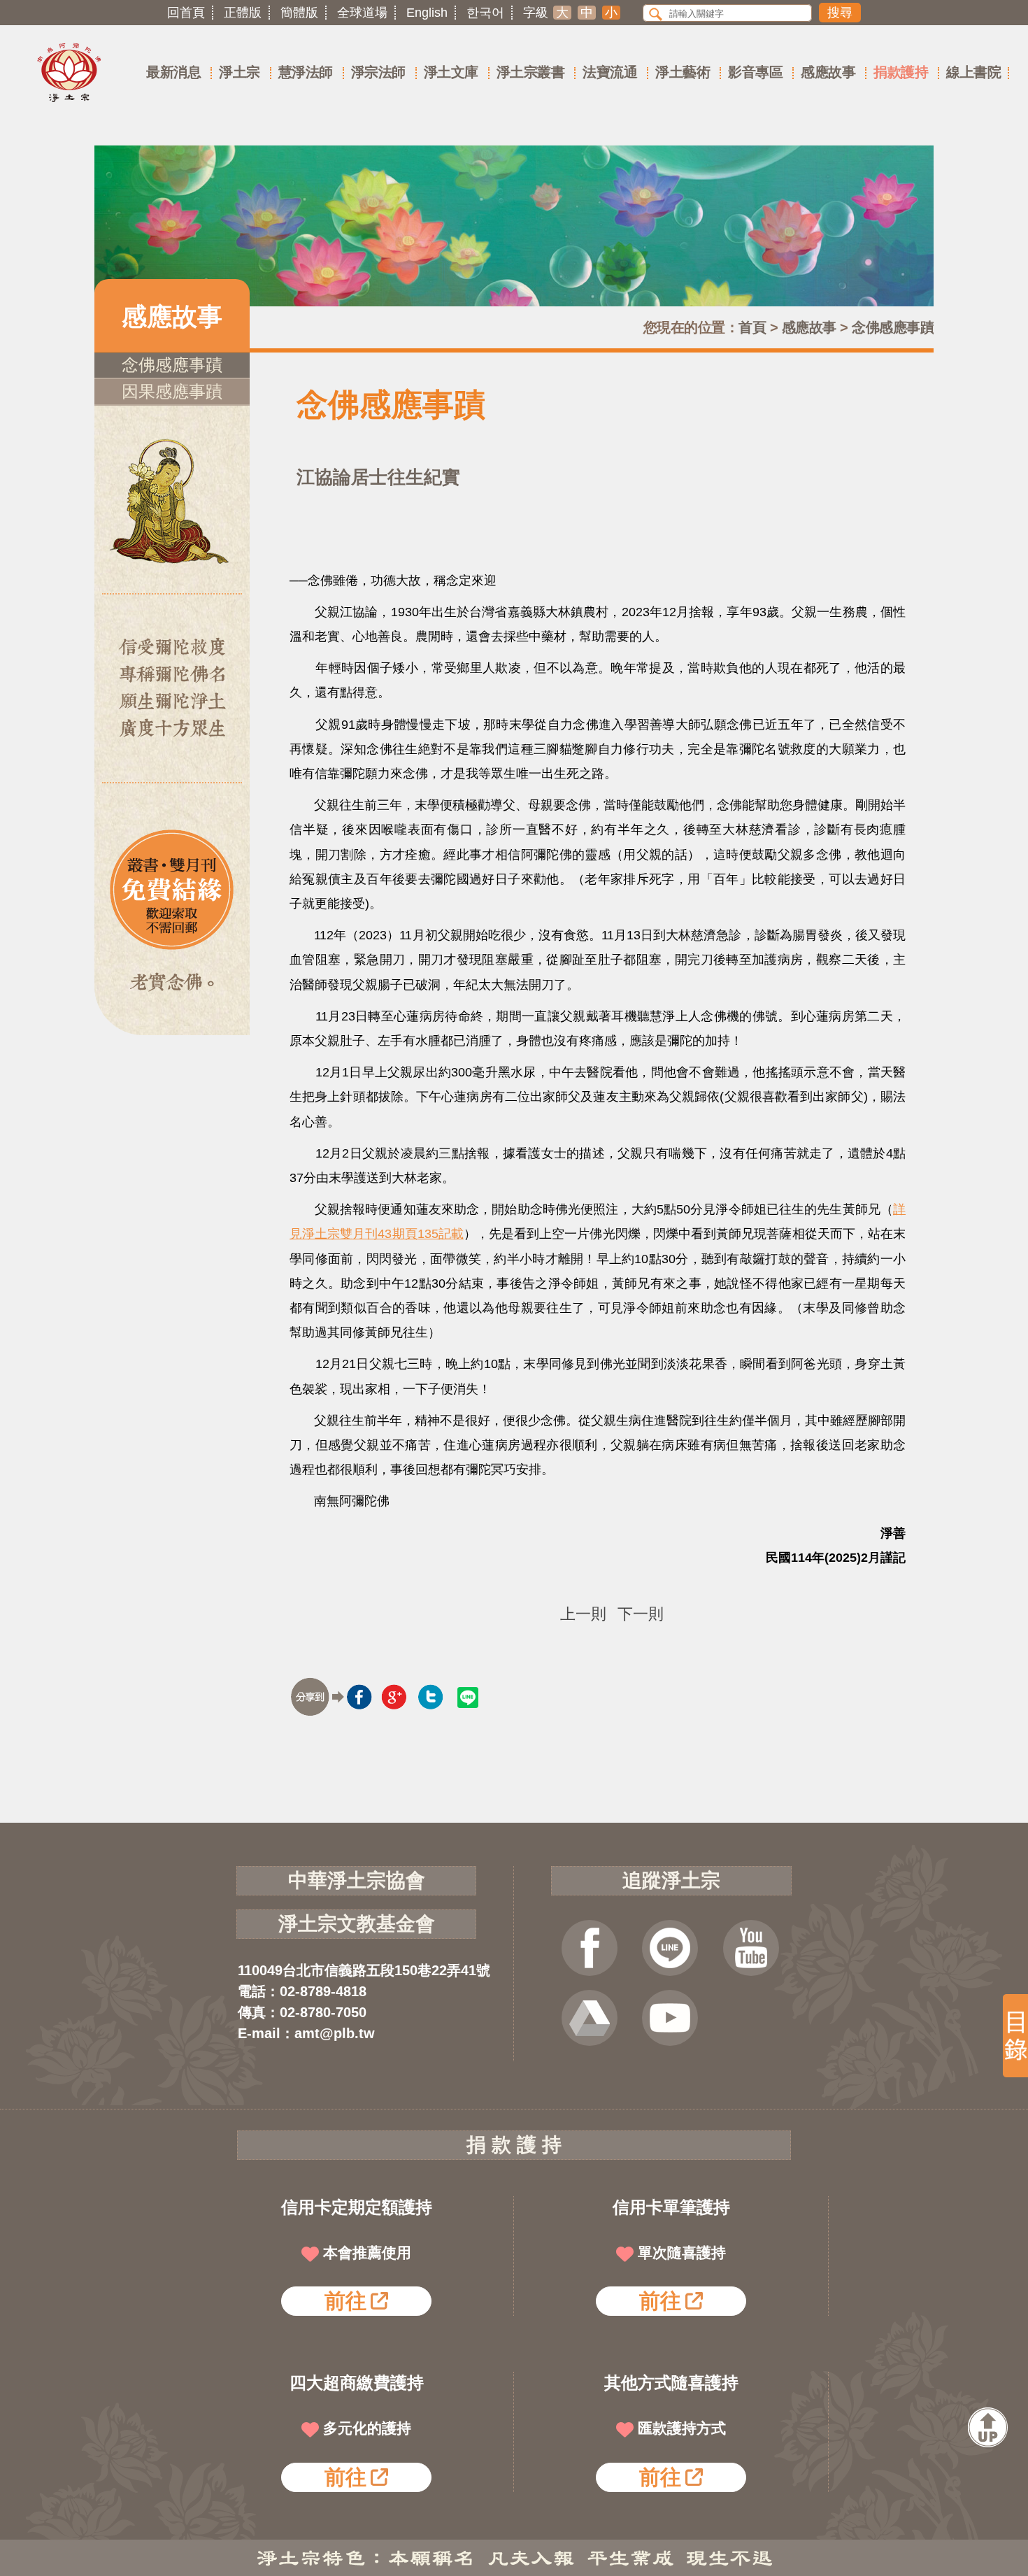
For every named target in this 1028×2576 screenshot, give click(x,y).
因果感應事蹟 (172, 391)
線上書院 (973, 72)
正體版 (243, 13)
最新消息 (173, 72)
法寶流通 (610, 72)
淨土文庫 (451, 72)
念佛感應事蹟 (893, 327)
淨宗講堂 (670, 2018)
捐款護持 (901, 72)
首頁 (752, 327)
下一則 (641, 1614)
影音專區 (755, 72)
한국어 (485, 13)
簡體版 (299, 13)
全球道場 (362, 13)
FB (590, 1948)
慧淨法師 (306, 72)
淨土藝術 (683, 72)
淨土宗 (240, 72)
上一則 (583, 1614)
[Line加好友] (670, 1948)
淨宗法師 (378, 72)
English (427, 13)
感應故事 (828, 72)
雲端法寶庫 (590, 2018)
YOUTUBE (751, 1948)
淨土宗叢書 (531, 72)
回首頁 (186, 13)
